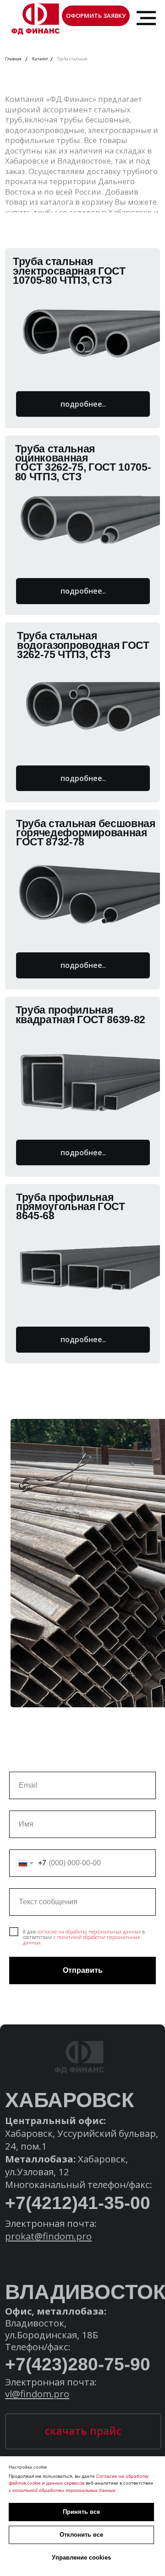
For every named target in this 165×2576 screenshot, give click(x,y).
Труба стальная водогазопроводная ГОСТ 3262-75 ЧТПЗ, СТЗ (83, 645)
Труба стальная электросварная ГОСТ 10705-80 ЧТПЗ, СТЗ (69, 271)
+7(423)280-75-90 (78, 2364)
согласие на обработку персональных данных (89, 1932)
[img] (89, 329)
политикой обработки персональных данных (81, 1940)
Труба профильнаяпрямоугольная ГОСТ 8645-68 (71, 1207)
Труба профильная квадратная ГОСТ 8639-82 (80, 1015)
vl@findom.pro (37, 2394)
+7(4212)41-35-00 (78, 2203)
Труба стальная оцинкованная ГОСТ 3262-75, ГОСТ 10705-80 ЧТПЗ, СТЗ (83, 463)
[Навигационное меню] (146, 18)
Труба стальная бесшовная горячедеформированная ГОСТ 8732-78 (86, 833)
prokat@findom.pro (48, 2236)
